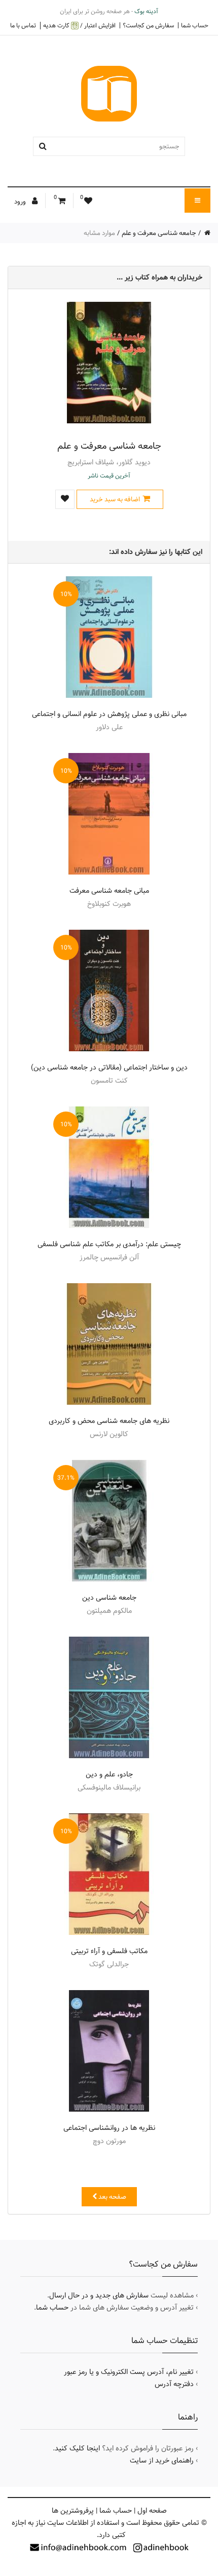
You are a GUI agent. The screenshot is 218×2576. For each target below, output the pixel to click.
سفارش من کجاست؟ (148, 25)
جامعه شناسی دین (109, 1598)
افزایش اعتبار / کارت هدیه (79, 26)
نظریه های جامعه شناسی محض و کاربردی (109, 1421)
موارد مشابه (99, 233)
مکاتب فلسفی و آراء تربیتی (109, 1951)
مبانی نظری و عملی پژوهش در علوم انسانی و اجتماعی (109, 714)
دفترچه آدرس (174, 2384)
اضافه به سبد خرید (115, 499)
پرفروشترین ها (73, 2511)
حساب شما (195, 25)
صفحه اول (152, 2511)
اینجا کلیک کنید (77, 2448)
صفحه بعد (112, 2197)
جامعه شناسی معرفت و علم (159, 233)
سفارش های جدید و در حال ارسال (99, 2295)
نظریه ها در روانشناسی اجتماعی (109, 2128)
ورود (21, 202)
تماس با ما (23, 25)
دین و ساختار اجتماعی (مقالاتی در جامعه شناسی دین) (109, 1067)
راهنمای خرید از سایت (162, 2461)
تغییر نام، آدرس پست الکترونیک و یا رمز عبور (129, 2372)
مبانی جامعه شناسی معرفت (109, 891)
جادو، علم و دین (109, 1774)
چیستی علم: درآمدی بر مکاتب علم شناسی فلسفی (109, 1244)
